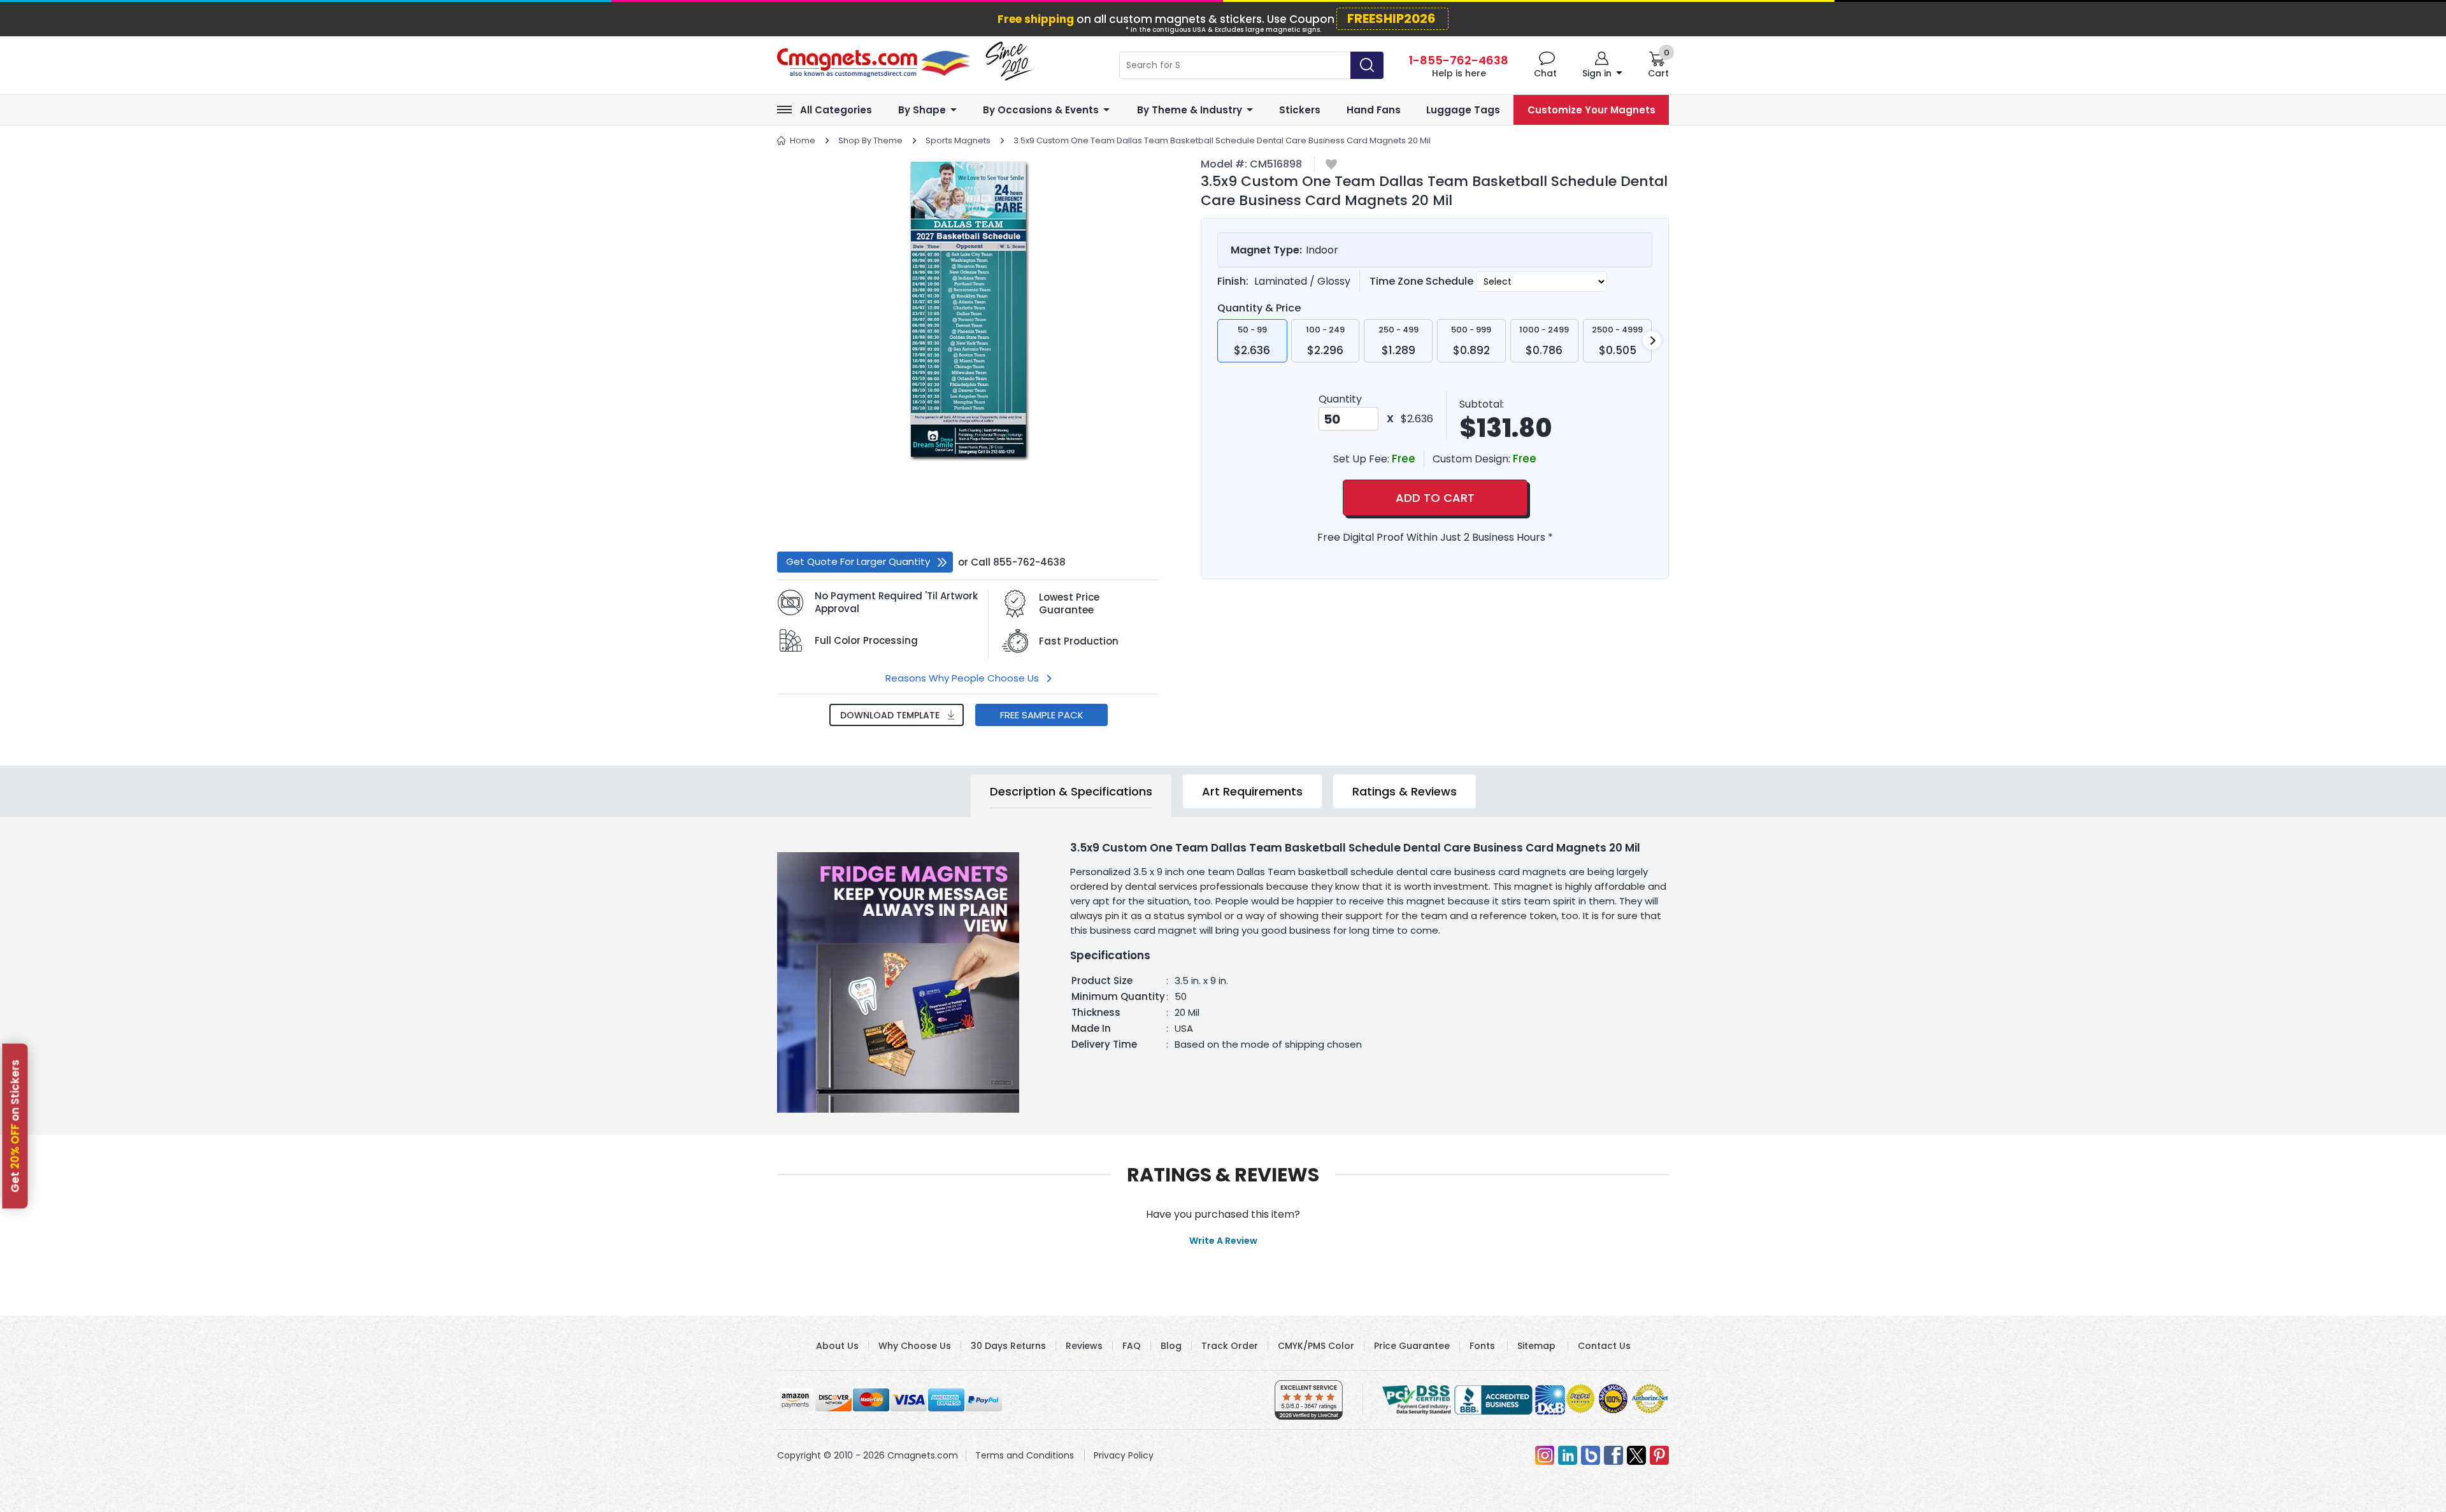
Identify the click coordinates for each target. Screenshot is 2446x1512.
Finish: (1233, 281)
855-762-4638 (1029, 562)
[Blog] (1591, 1455)
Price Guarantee (1412, 1346)
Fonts (1482, 1346)
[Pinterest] (1659, 1455)
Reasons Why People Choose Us (962, 678)
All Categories (836, 110)
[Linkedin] (1568, 1455)
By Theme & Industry (1190, 110)
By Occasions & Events (1041, 110)
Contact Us (1604, 1346)
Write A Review (1223, 1241)
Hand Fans (1374, 110)
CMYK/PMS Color (1316, 1346)
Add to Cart (1435, 498)
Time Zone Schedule (1423, 281)
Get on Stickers (15, 1126)
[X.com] (1636, 1455)
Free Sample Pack (1042, 715)
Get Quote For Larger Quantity (858, 561)
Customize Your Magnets (1591, 110)
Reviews (1084, 1346)
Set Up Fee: (1362, 459)
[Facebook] (1613, 1455)
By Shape (922, 110)
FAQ (1132, 1346)
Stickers (1300, 110)
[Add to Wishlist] (1331, 165)
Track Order (1230, 1346)
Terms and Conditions (1025, 1455)
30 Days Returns (1008, 1346)
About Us (837, 1346)
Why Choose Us (915, 1346)
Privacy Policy (1124, 1455)
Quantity (1340, 399)
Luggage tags (1463, 110)
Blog (1171, 1346)
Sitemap (1536, 1346)
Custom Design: (1473, 459)
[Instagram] (1545, 1455)
